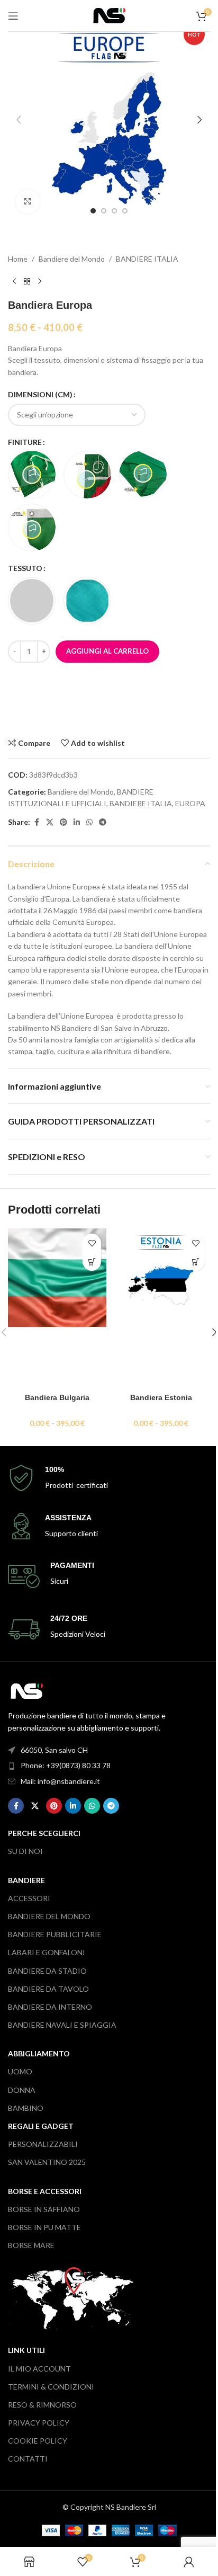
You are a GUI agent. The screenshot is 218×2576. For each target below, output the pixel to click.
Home (18, 259)
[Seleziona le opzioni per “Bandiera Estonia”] (196, 1262)
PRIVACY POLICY (39, 2423)
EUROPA (190, 803)
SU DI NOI (25, 1851)
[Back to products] (27, 282)
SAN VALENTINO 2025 (47, 2162)
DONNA (22, 2090)
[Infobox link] (109, 1478)
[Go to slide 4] (125, 211)
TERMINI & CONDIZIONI (51, 2387)
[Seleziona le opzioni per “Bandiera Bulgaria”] (92, 1262)
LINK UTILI (26, 2350)
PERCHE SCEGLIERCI (44, 1833)
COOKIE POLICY (38, 2441)
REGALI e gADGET (41, 2126)
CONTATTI (28, 2459)
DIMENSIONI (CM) (40, 394)
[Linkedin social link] (77, 822)
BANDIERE (26, 1880)
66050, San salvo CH (54, 1750)
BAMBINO (26, 2108)
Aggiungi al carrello (107, 651)
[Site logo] (109, 15)
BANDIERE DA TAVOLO (48, 1989)
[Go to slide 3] (114, 211)
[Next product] (40, 282)
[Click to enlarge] (28, 202)
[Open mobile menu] (13, 16)
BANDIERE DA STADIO (47, 1971)
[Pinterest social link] (63, 822)
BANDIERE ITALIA (147, 259)
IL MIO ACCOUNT (39, 2369)
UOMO (20, 2071)
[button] (19, 120)
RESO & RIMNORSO (42, 2405)
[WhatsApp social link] (89, 822)
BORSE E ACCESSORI (45, 2191)
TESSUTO (25, 568)
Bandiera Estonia (161, 1397)
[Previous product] (14, 282)
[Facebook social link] (37, 822)
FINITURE (25, 442)
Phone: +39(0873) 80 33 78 (66, 1765)
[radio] (32, 475)
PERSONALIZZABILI (43, 2144)
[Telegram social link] (103, 822)
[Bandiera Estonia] (161, 1308)
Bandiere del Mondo (72, 259)
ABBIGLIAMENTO (39, 2053)
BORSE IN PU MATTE (44, 2227)
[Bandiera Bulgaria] (57, 1308)
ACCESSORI (29, 1898)
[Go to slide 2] (104, 211)
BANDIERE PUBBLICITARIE (55, 1934)
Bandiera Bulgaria (57, 1397)
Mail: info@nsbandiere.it (60, 1781)
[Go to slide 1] (93, 211)
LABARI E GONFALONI (47, 1952)
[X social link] (50, 822)
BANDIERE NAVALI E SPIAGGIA (62, 2025)
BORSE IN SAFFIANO (44, 2209)
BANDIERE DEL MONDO (49, 1916)
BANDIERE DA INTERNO (50, 2007)
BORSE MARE (31, 2245)
